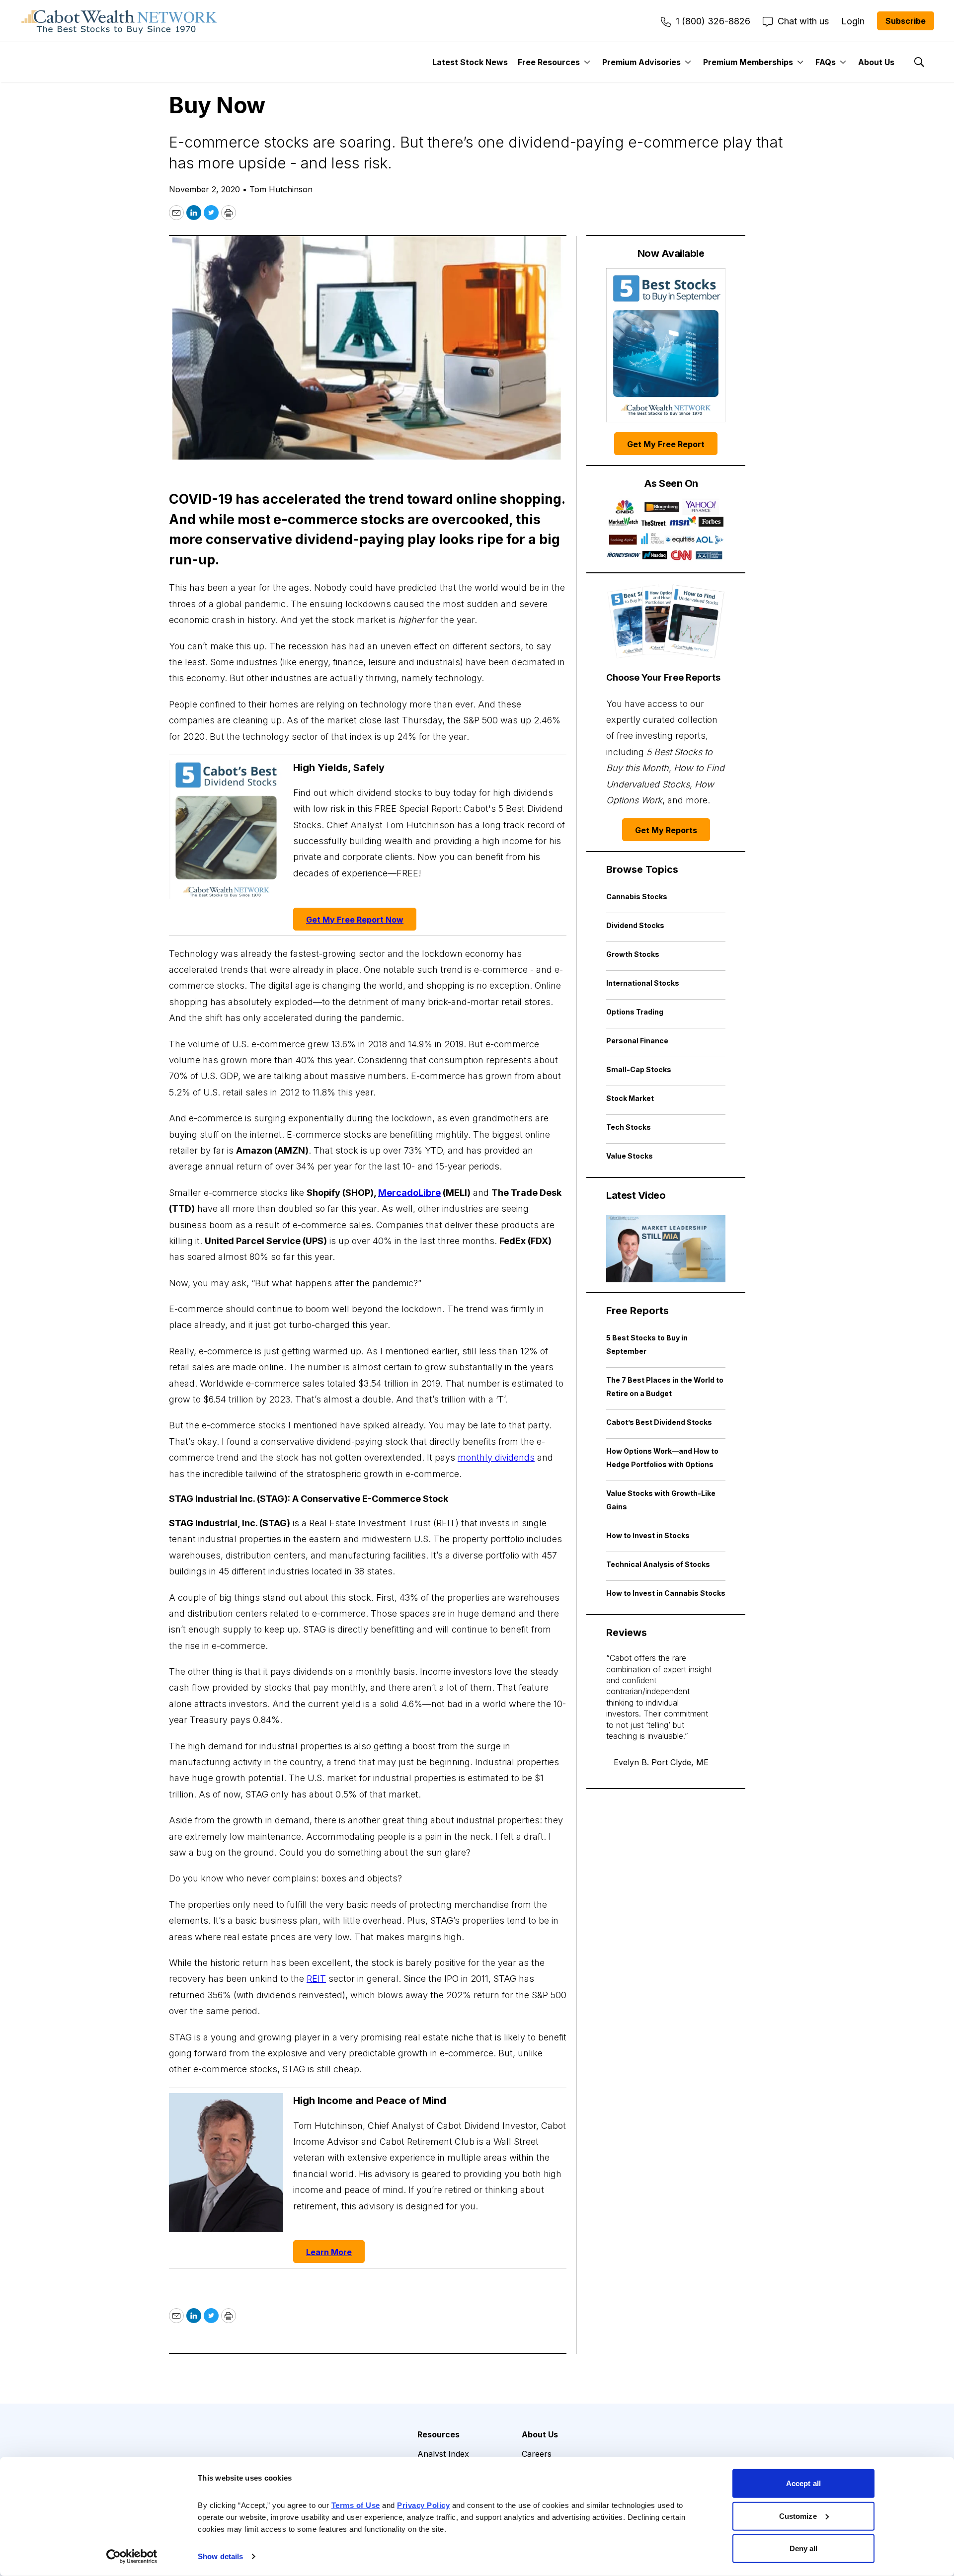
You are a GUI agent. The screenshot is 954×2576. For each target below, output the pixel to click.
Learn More (329, 2252)
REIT (316, 1979)
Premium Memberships (748, 62)
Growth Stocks (633, 954)
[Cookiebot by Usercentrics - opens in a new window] (132, 2557)
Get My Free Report (666, 444)
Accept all (803, 2483)
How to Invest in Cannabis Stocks (666, 1593)
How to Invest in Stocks (648, 1535)
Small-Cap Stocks (639, 1069)
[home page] (119, 21)
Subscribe (906, 21)
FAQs (826, 62)
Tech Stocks (629, 1127)
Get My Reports (666, 830)
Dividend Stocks (635, 925)
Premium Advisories (641, 62)
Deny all (804, 2548)
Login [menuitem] (853, 21)
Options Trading (635, 1012)
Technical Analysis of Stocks (658, 1564)
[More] (587, 62)
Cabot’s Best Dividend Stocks (659, 1422)
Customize (798, 2516)
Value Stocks (630, 1156)
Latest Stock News (470, 62)
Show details (220, 2556)
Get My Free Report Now (355, 920)
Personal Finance (637, 1041)
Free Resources (549, 62)
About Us (876, 62)
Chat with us (803, 21)
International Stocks (643, 983)
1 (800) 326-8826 (713, 21)
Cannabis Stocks (637, 897)
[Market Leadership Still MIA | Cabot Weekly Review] (666, 1249)
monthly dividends (496, 1457)
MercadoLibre (409, 1193)
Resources (438, 2434)
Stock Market (630, 1098)
